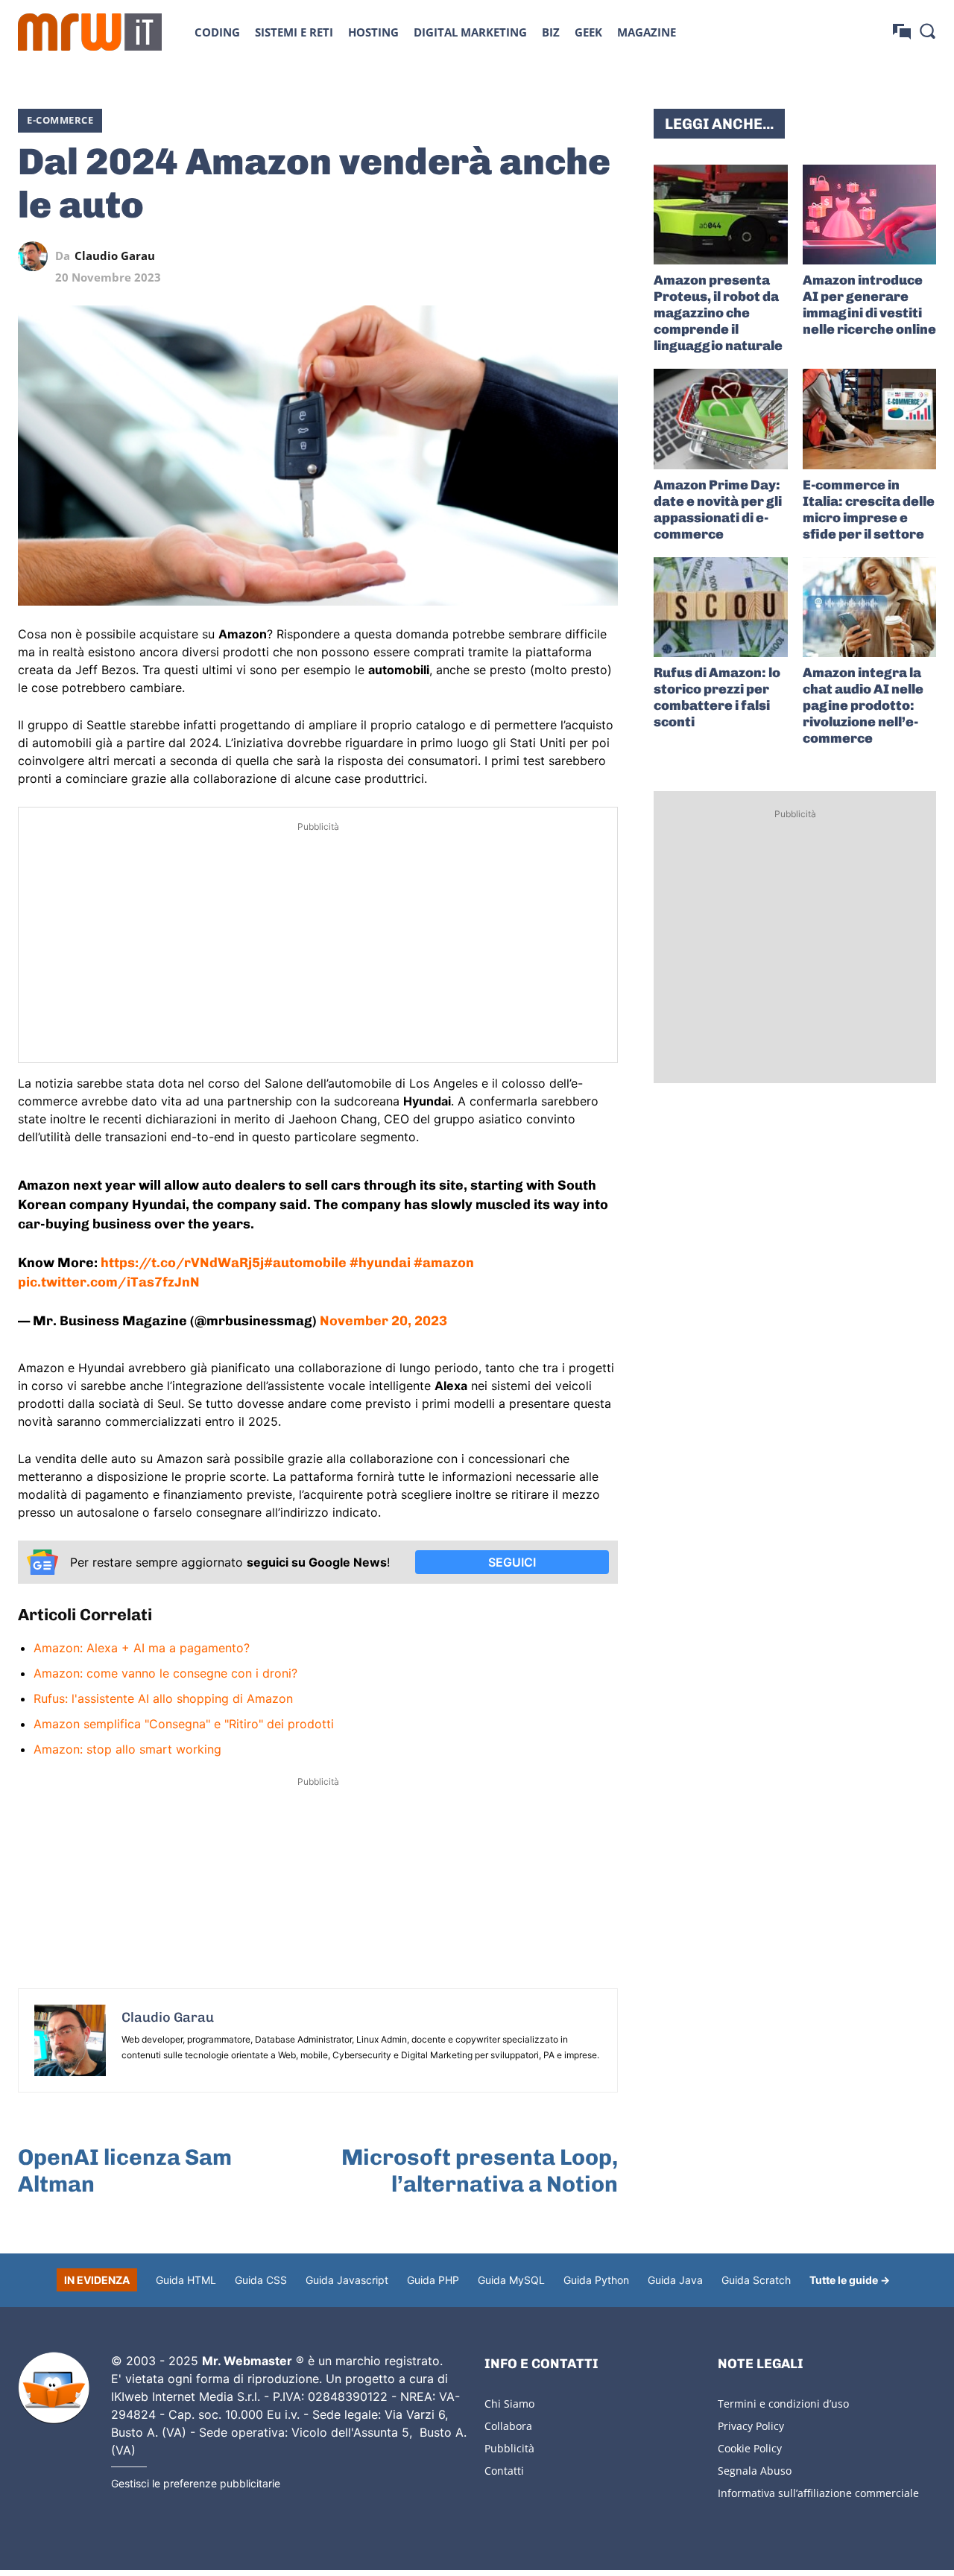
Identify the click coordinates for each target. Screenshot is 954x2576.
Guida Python (596, 2280)
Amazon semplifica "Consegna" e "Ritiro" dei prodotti (184, 1724)
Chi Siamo (509, 2404)
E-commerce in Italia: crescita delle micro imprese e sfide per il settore (869, 510)
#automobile (305, 1263)
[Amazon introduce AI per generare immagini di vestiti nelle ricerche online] (869, 215)
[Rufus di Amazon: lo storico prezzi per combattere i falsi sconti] (720, 607)
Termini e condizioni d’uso (783, 2404)
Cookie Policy (750, 2448)
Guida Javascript (347, 2280)
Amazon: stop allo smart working (127, 1749)
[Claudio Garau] (37, 256)
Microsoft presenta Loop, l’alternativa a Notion (480, 2171)
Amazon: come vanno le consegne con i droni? (165, 1673)
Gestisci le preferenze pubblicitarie (196, 2483)
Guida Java (675, 2280)
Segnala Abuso (755, 2471)
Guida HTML (186, 2280)
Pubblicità (509, 2448)
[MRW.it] (90, 32)
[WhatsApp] (534, 256)
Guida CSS (261, 2280)
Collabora (508, 2426)
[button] (927, 31)
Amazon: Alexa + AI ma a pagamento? (142, 1648)
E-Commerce (60, 120)
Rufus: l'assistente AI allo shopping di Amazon (163, 1698)
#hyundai (380, 1263)
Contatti (504, 2471)
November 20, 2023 (383, 1321)
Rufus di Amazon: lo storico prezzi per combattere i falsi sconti (717, 697)
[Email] (603, 256)
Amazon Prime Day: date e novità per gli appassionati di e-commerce (718, 510)
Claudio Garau (115, 256)
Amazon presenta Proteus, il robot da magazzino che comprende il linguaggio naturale (718, 313)
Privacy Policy (751, 2426)
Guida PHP (433, 2280)
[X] (466, 256)
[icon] (902, 32)
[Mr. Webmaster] (54, 2388)
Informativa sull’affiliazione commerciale (818, 2493)
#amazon (444, 1263)
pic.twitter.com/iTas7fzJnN (109, 1282)
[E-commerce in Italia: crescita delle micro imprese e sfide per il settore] (869, 419)
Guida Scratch (756, 2280)
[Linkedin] (500, 256)
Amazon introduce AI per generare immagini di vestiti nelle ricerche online (869, 305)
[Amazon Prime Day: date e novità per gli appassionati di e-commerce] (720, 419)
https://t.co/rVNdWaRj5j (182, 1263)
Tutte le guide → (850, 2280)
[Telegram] (569, 256)
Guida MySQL (511, 2280)
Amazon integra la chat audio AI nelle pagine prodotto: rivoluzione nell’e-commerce (863, 705)
